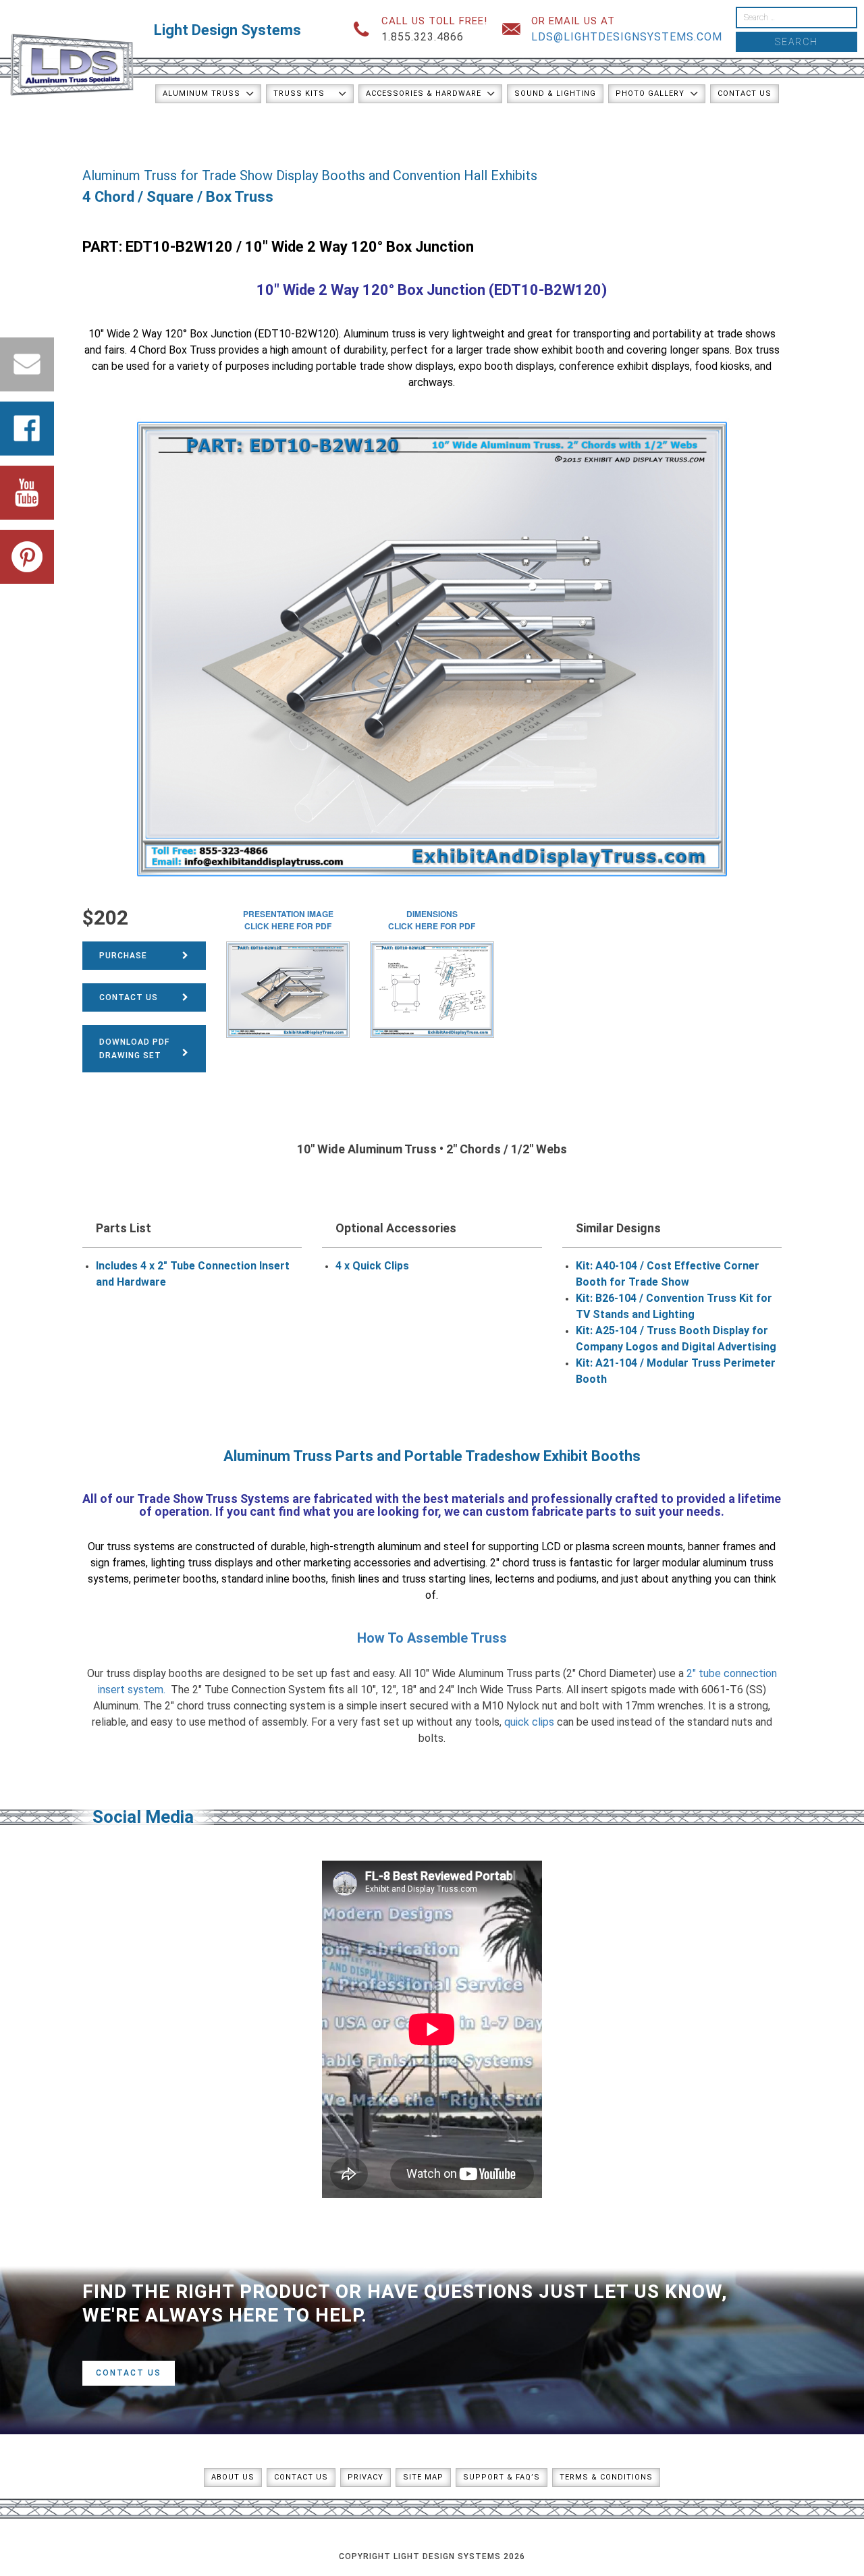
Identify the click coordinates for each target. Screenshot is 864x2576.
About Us (233, 2477)
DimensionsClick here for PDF (432, 920)
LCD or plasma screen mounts (612, 1546)
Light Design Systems (227, 30)
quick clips (529, 1722)
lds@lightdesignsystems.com (627, 37)
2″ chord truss (523, 1563)
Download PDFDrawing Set (134, 1049)
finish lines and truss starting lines (410, 1579)
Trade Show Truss (187, 1499)
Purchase (123, 956)
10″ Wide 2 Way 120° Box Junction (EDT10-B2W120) (432, 290)
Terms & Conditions (606, 2477)
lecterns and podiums (546, 1579)
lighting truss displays (202, 1563)
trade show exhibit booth (545, 350)
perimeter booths (175, 1579)
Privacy (366, 2477)
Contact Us (745, 93)
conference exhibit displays (624, 366)
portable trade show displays (385, 366)
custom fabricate (534, 1511)
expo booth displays (506, 366)
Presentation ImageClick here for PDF (288, 920)
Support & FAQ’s (502, 2477)
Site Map (423, 2477)
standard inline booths (274, 1579)
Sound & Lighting (555, 93)
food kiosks (722, 366)
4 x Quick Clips (372, 1266)
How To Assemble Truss (432, 1638)
